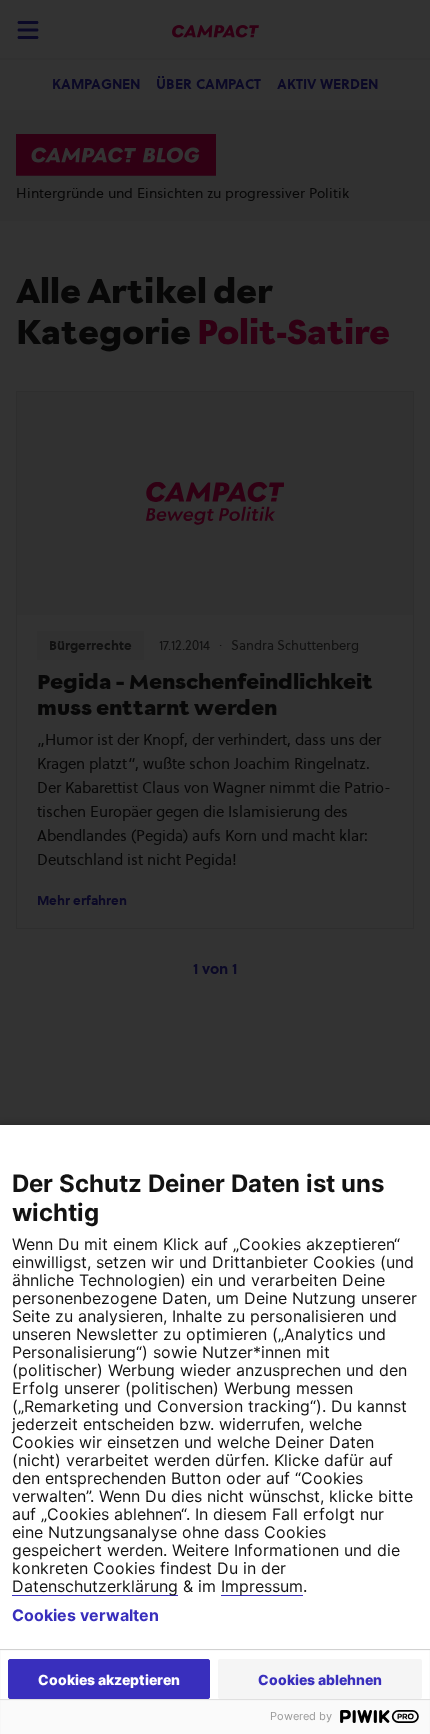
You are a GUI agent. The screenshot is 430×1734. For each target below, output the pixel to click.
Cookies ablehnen (320, 1679)
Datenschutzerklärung (95, 1586)
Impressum (262, 1586)
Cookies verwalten (85, 1615)
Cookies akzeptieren (109, 1679)
